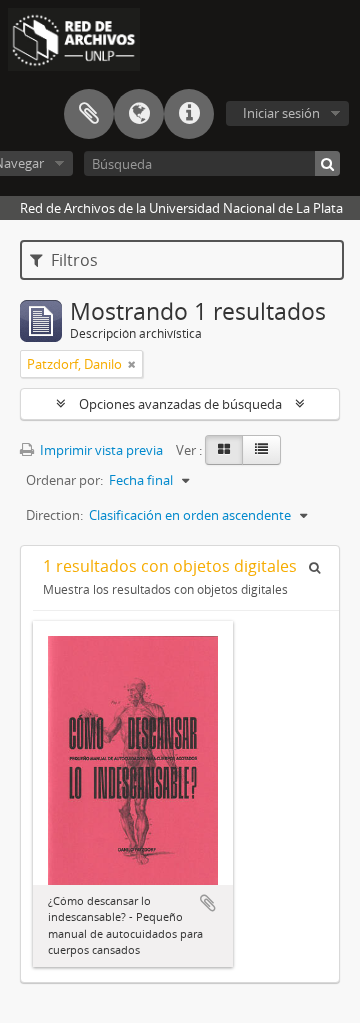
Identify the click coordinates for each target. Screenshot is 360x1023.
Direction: (54, 515)
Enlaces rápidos (189, 114)
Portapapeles (89, 114)
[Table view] (261, 450)
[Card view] (224, 450)
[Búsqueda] (327, 163)
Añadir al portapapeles (208, 903)
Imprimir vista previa (100, 450)
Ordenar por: (64, 480)
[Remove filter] (132, 364)
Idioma (139, 114)
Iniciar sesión (281, 113)
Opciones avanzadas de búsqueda (180, 404)
